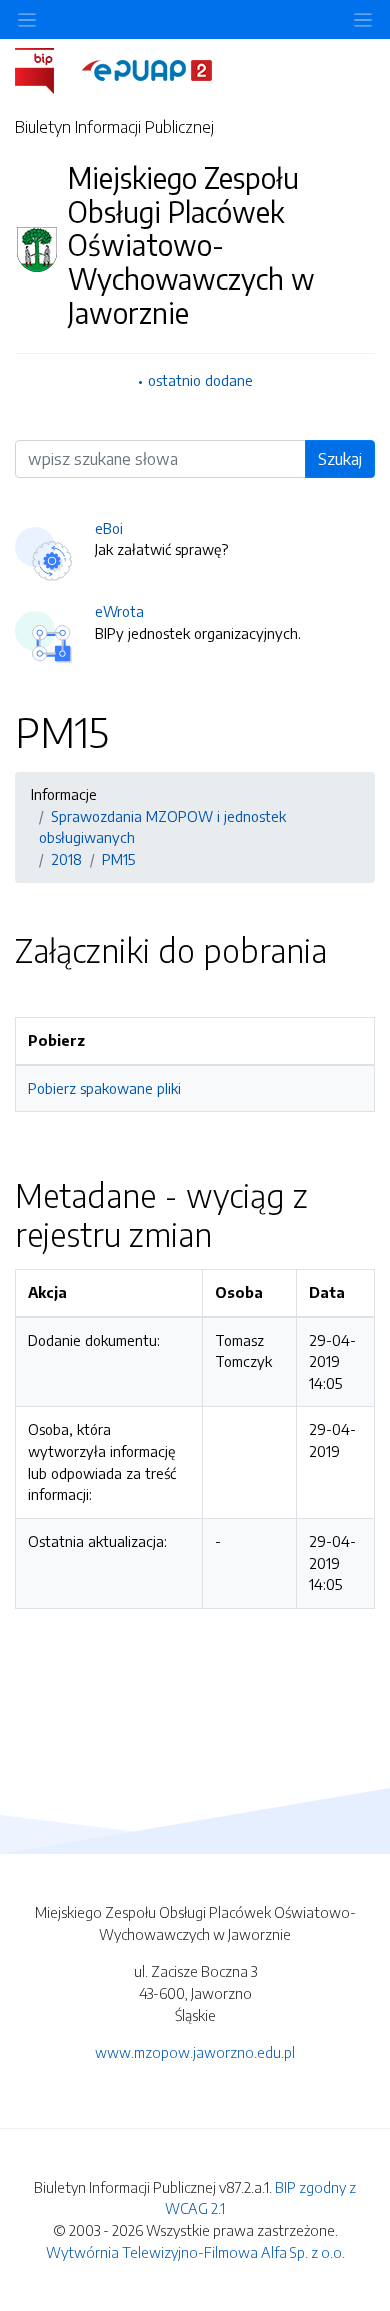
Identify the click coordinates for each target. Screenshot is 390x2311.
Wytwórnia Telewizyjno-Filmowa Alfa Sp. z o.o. (195, 2252)
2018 (66, 859)
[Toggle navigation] (363, 19)
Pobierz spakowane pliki (104, 1088)
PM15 (118, 859)
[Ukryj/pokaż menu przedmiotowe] (27, 19)
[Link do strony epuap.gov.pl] (147, 69)
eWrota (119, 611)
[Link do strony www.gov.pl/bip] (46, 69)
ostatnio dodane (200, 380)
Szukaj (340, 459)
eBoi (109, 528)
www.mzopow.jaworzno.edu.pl (195, 2052)
